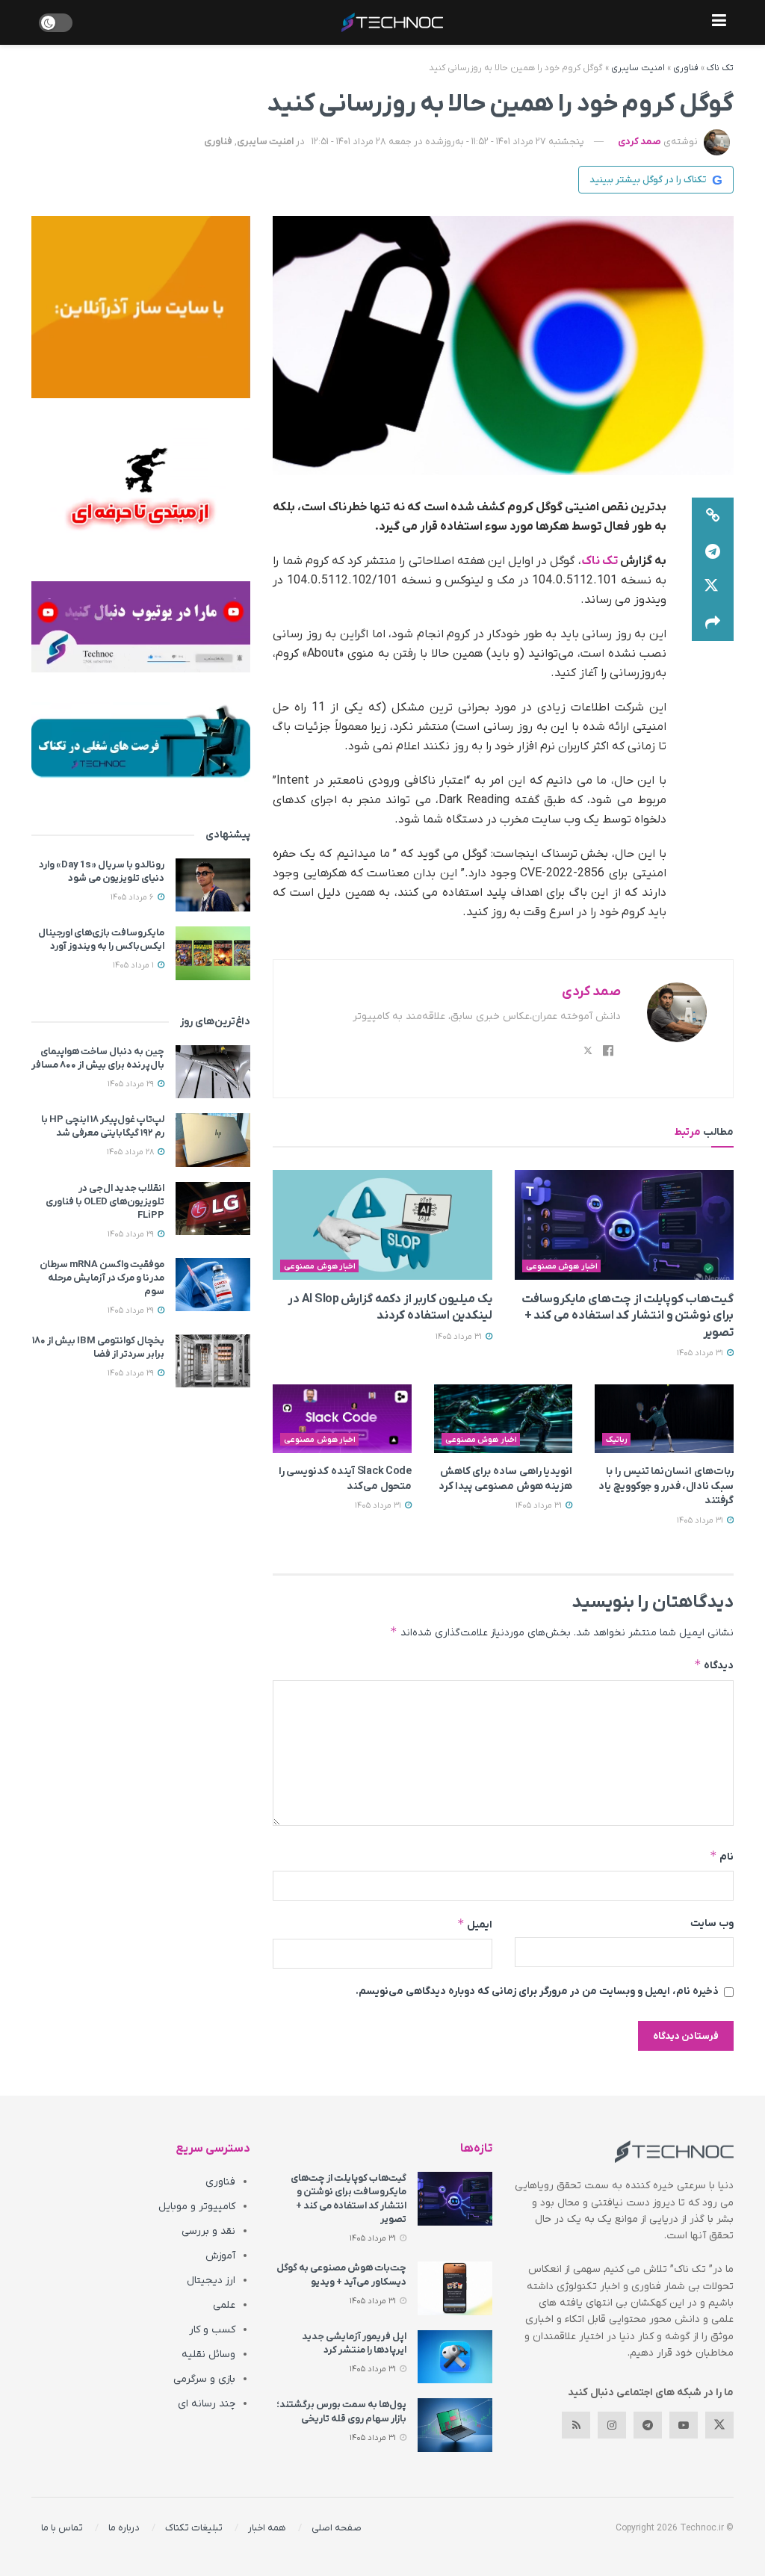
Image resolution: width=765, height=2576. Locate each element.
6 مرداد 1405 (133, 897)
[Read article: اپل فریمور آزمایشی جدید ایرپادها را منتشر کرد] (455, 2357)
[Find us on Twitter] (719, 2425)
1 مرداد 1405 (134, 965)
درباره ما (124, 2528)
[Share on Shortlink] (713, 515)
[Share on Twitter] (713, 587)
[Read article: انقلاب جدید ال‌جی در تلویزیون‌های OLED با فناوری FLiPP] (213, 1209)
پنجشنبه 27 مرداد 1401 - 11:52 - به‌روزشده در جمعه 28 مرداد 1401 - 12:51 (448, 142)
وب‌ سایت (712, 1923)
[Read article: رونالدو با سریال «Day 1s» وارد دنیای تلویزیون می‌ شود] (213, 885)
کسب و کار (212, 2330)
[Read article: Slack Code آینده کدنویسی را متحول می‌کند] (342, 1419)
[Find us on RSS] (576, 2425)
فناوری (686, 68)
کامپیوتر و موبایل (197, 2207)
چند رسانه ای (207, 2404)
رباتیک (617, 1440)
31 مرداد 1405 (701, 1353)
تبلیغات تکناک (194, 2528)
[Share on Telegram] (713, 551)
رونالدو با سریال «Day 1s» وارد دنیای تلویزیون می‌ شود (102, 871)
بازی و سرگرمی (204, 2379)
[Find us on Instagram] (612, 2425)
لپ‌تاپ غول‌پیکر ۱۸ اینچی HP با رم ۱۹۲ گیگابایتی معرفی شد (103, 1126)
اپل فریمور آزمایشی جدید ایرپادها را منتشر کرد (354, 2343)
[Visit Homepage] (392, 22)
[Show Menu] (719, 22)
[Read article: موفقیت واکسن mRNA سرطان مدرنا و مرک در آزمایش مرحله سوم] (213, 1285)
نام (722, 1856)
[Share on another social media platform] (713, 623)
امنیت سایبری (638, 68)
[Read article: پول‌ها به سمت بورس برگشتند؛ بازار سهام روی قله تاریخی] (455, 2425)
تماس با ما (62, 2528)
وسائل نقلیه (208, 2354)
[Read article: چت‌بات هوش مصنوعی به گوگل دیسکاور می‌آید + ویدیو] (455, 2288)
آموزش (220, 2256)
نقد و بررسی (208, 2231)
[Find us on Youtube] (684, 2425)
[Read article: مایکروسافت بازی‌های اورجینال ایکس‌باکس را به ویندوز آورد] (213, 953)
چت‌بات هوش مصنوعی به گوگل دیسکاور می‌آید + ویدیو (341, 2275)
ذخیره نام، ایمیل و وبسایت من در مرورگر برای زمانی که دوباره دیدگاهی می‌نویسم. (537, 1991)
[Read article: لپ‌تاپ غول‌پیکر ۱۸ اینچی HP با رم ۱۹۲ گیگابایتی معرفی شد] (213, 1140)
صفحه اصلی (337, 2528)
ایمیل (474, 1924)
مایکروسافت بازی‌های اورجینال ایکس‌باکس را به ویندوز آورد (101, 939)
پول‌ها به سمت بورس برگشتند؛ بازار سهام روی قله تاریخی (341, 2411)
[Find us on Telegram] (648, 2425)
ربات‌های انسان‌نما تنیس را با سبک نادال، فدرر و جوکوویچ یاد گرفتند (666, 1486)
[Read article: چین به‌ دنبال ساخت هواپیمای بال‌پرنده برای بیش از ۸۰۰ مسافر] (213, 1072)
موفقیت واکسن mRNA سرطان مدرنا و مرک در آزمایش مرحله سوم (102, 1278)
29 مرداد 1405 (132, 1084)
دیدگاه (714, 1665)
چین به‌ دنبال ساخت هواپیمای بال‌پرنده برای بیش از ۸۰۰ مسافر (98, 1058)
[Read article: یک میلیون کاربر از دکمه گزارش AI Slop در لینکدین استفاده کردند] (382, 1225)
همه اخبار (267, 2528)
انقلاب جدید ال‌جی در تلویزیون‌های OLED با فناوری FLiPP (105, 1202)
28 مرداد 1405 (131, 1152)
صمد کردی (639, 142)
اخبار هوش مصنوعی (562, 1266)
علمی (224, 2305)
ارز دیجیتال (211, 2281)
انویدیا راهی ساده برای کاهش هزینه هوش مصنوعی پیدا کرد (506, 1479)
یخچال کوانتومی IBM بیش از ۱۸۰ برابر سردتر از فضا (98, 1347)
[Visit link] (141, 307)
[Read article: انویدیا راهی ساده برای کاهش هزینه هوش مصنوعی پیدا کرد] (504, 1419)
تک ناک (720, 68)
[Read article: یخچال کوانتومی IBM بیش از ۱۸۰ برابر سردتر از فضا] (213, 1361)
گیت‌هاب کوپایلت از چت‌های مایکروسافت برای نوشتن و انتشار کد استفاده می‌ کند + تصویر (628, 1316)
